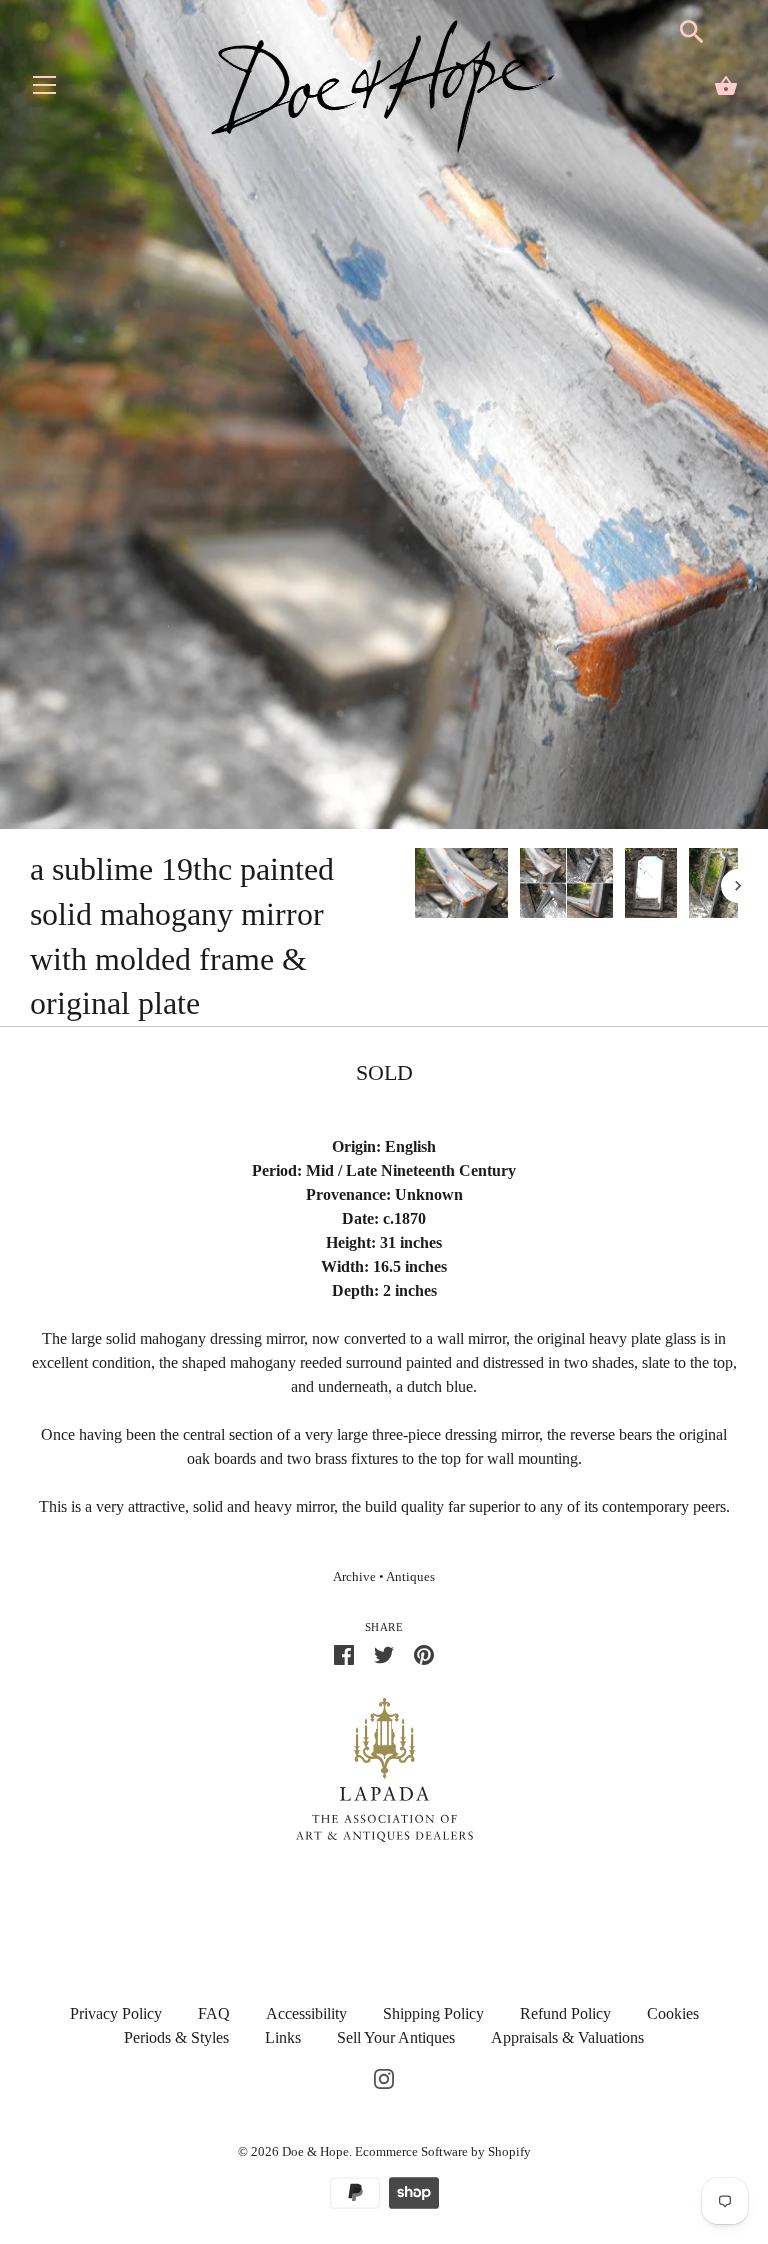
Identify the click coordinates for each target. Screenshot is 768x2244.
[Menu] (45, 89)
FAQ (214, 2013)
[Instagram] (384, 2077)
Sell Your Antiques (396, 2037)
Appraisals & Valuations (567, 2037)
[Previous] (414, 886)
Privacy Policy (116, 2013)
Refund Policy (565, 2013)
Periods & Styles (176, 2037)
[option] (461, 886)
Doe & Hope (315, 2151)
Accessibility (306, 2013)
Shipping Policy (433, 2013)
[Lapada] (384, 1768)
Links (283, 2037)
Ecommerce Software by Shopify (443, 2151)
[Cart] (726, 86)
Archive (354, 1577)
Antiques (410, 1577)
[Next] (738, 886)
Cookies (673, 2013)
